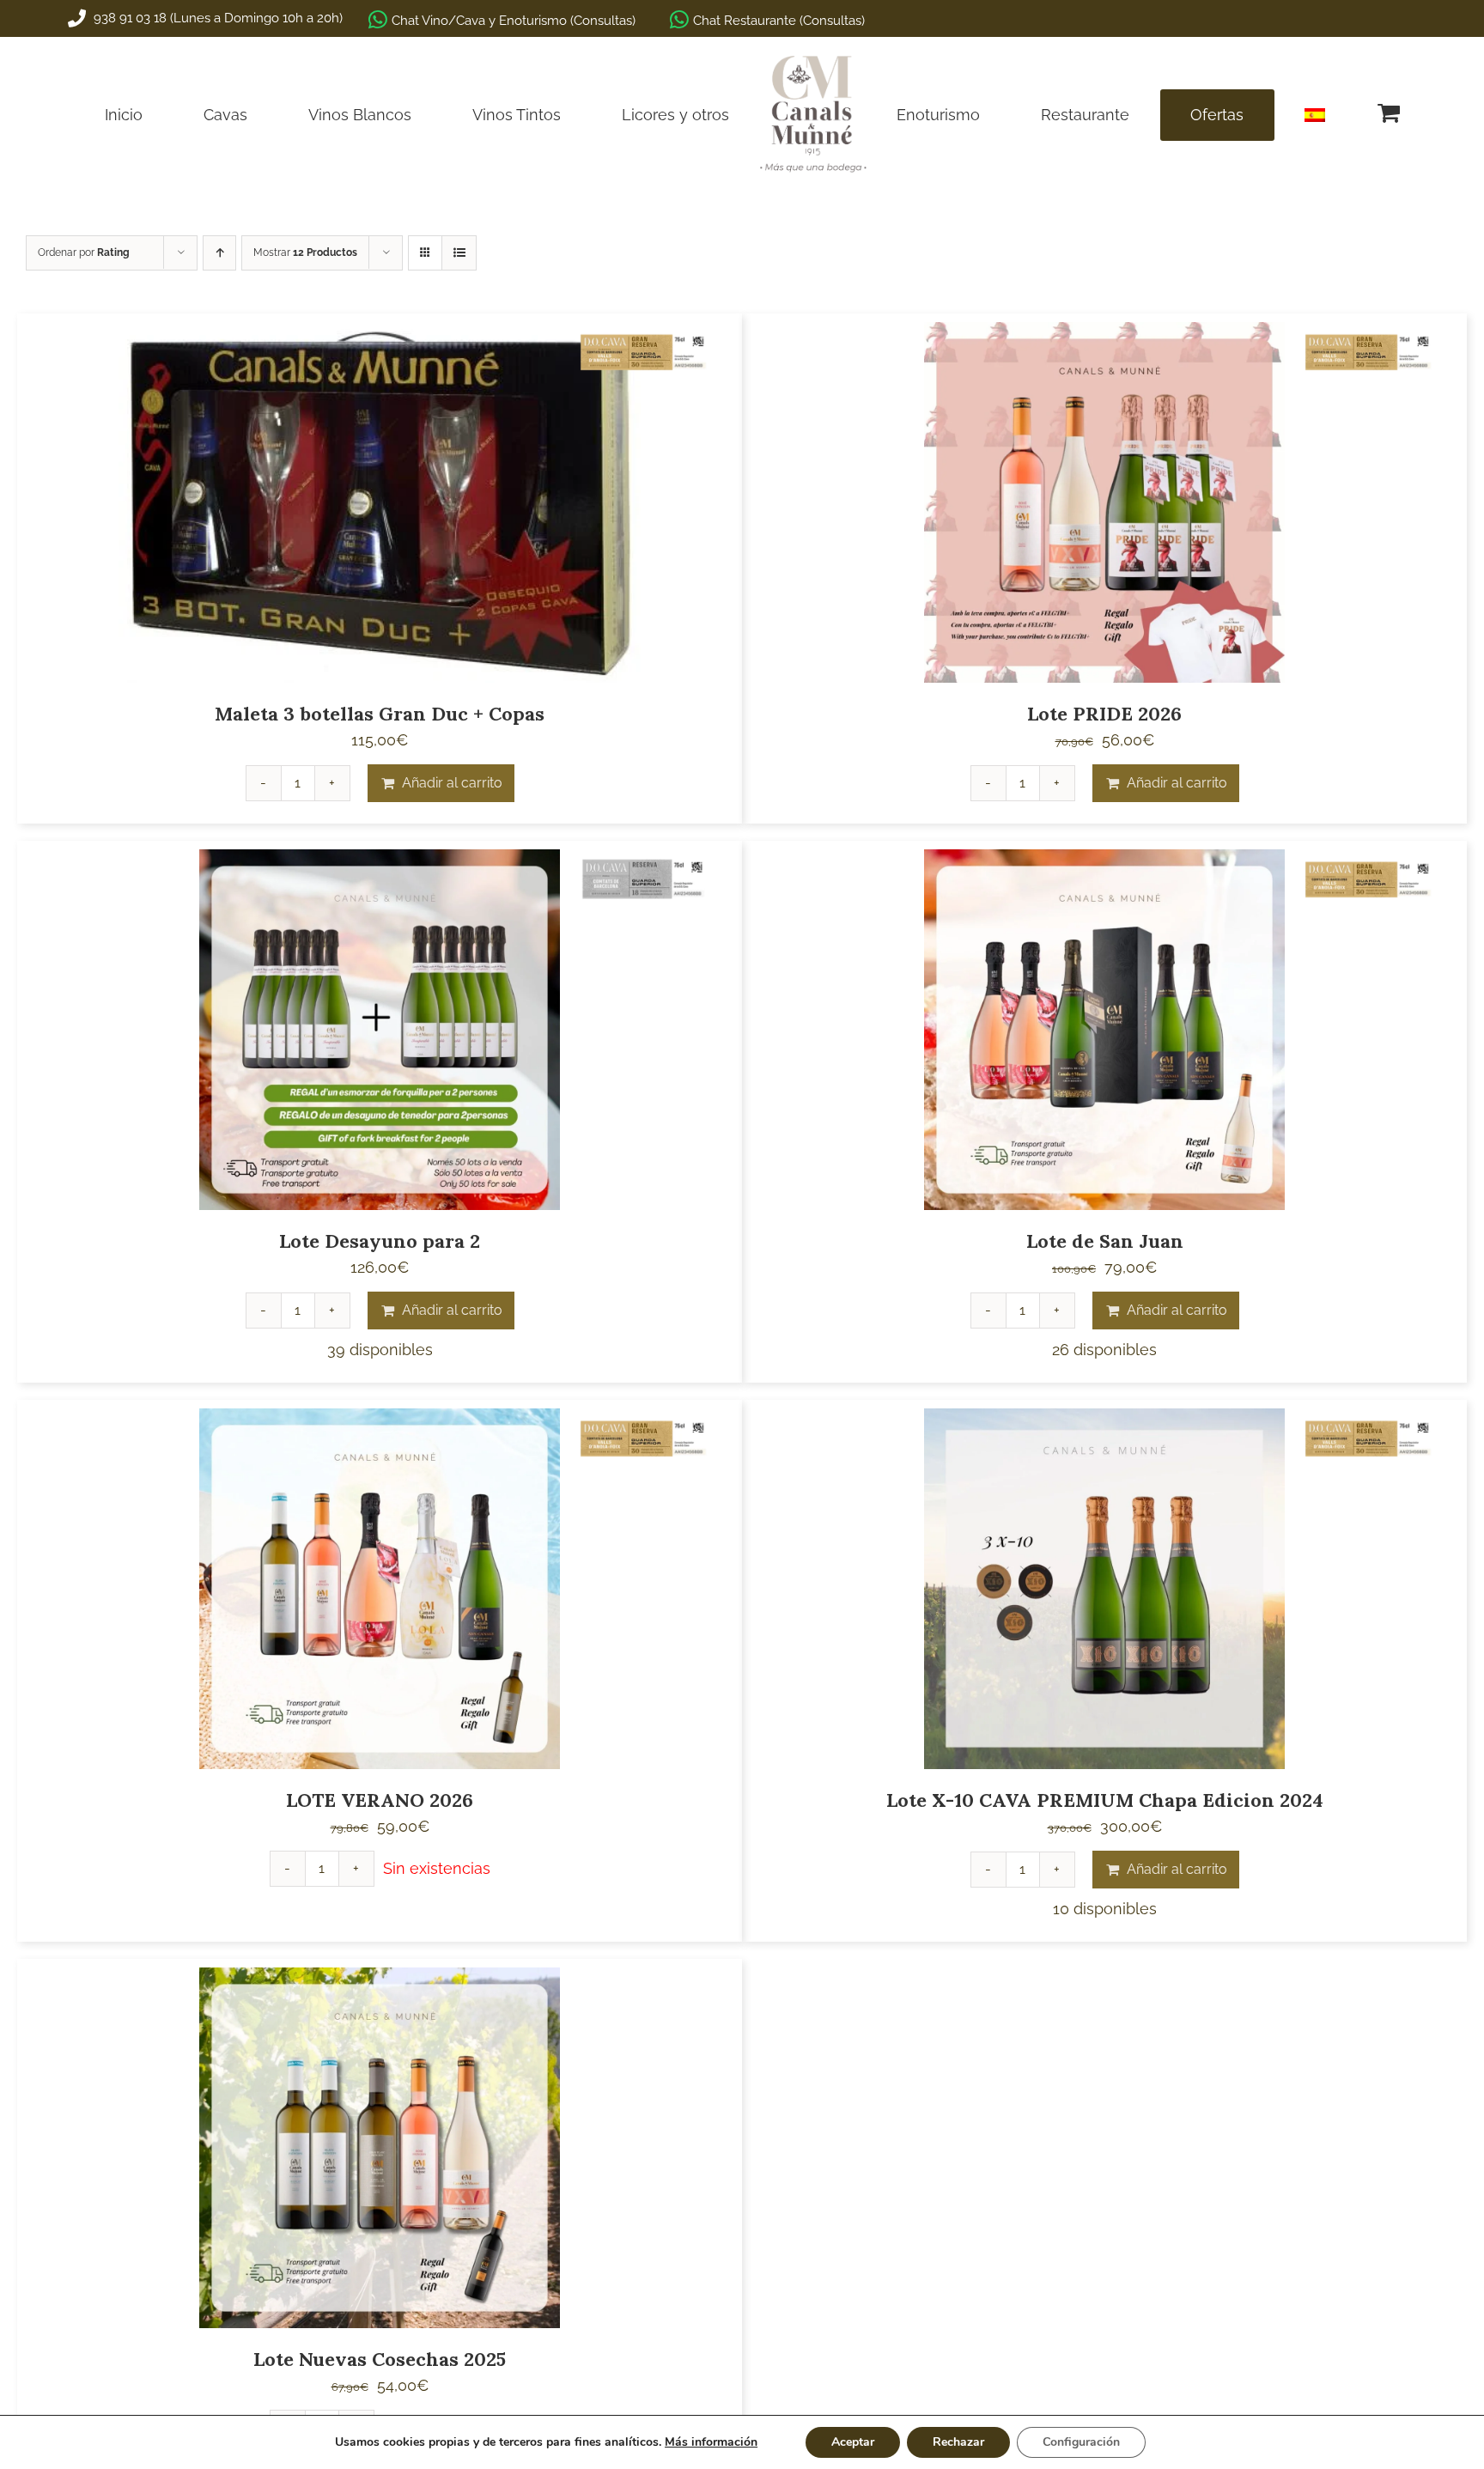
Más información (711, 2442)
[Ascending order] (219, 253)
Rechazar (958, 2442)
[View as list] (459, 253)
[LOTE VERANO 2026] (380, 1589)
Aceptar (853, 2442)
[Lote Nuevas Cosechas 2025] (380, 2148)
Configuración (1081, 2442)
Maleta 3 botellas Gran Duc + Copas (380, 714)
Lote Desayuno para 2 (380, 1241)
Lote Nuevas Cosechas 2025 (380, 2359)
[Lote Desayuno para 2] (380, 1030)
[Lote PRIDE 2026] (1104, 502)
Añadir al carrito (452, 783)
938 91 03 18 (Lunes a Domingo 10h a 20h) (216, 18)
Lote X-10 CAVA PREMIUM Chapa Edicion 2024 (1105, 1800)
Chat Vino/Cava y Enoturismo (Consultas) (514, 21)
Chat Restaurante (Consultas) (779, 21)
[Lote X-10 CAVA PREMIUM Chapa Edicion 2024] (1104, 1589)
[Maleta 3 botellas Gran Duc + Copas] (380, 502)
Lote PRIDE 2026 (1104, 714)
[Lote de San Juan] (1104, 1030)
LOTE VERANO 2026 (380, 1800)
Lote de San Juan (1105, 1241)
